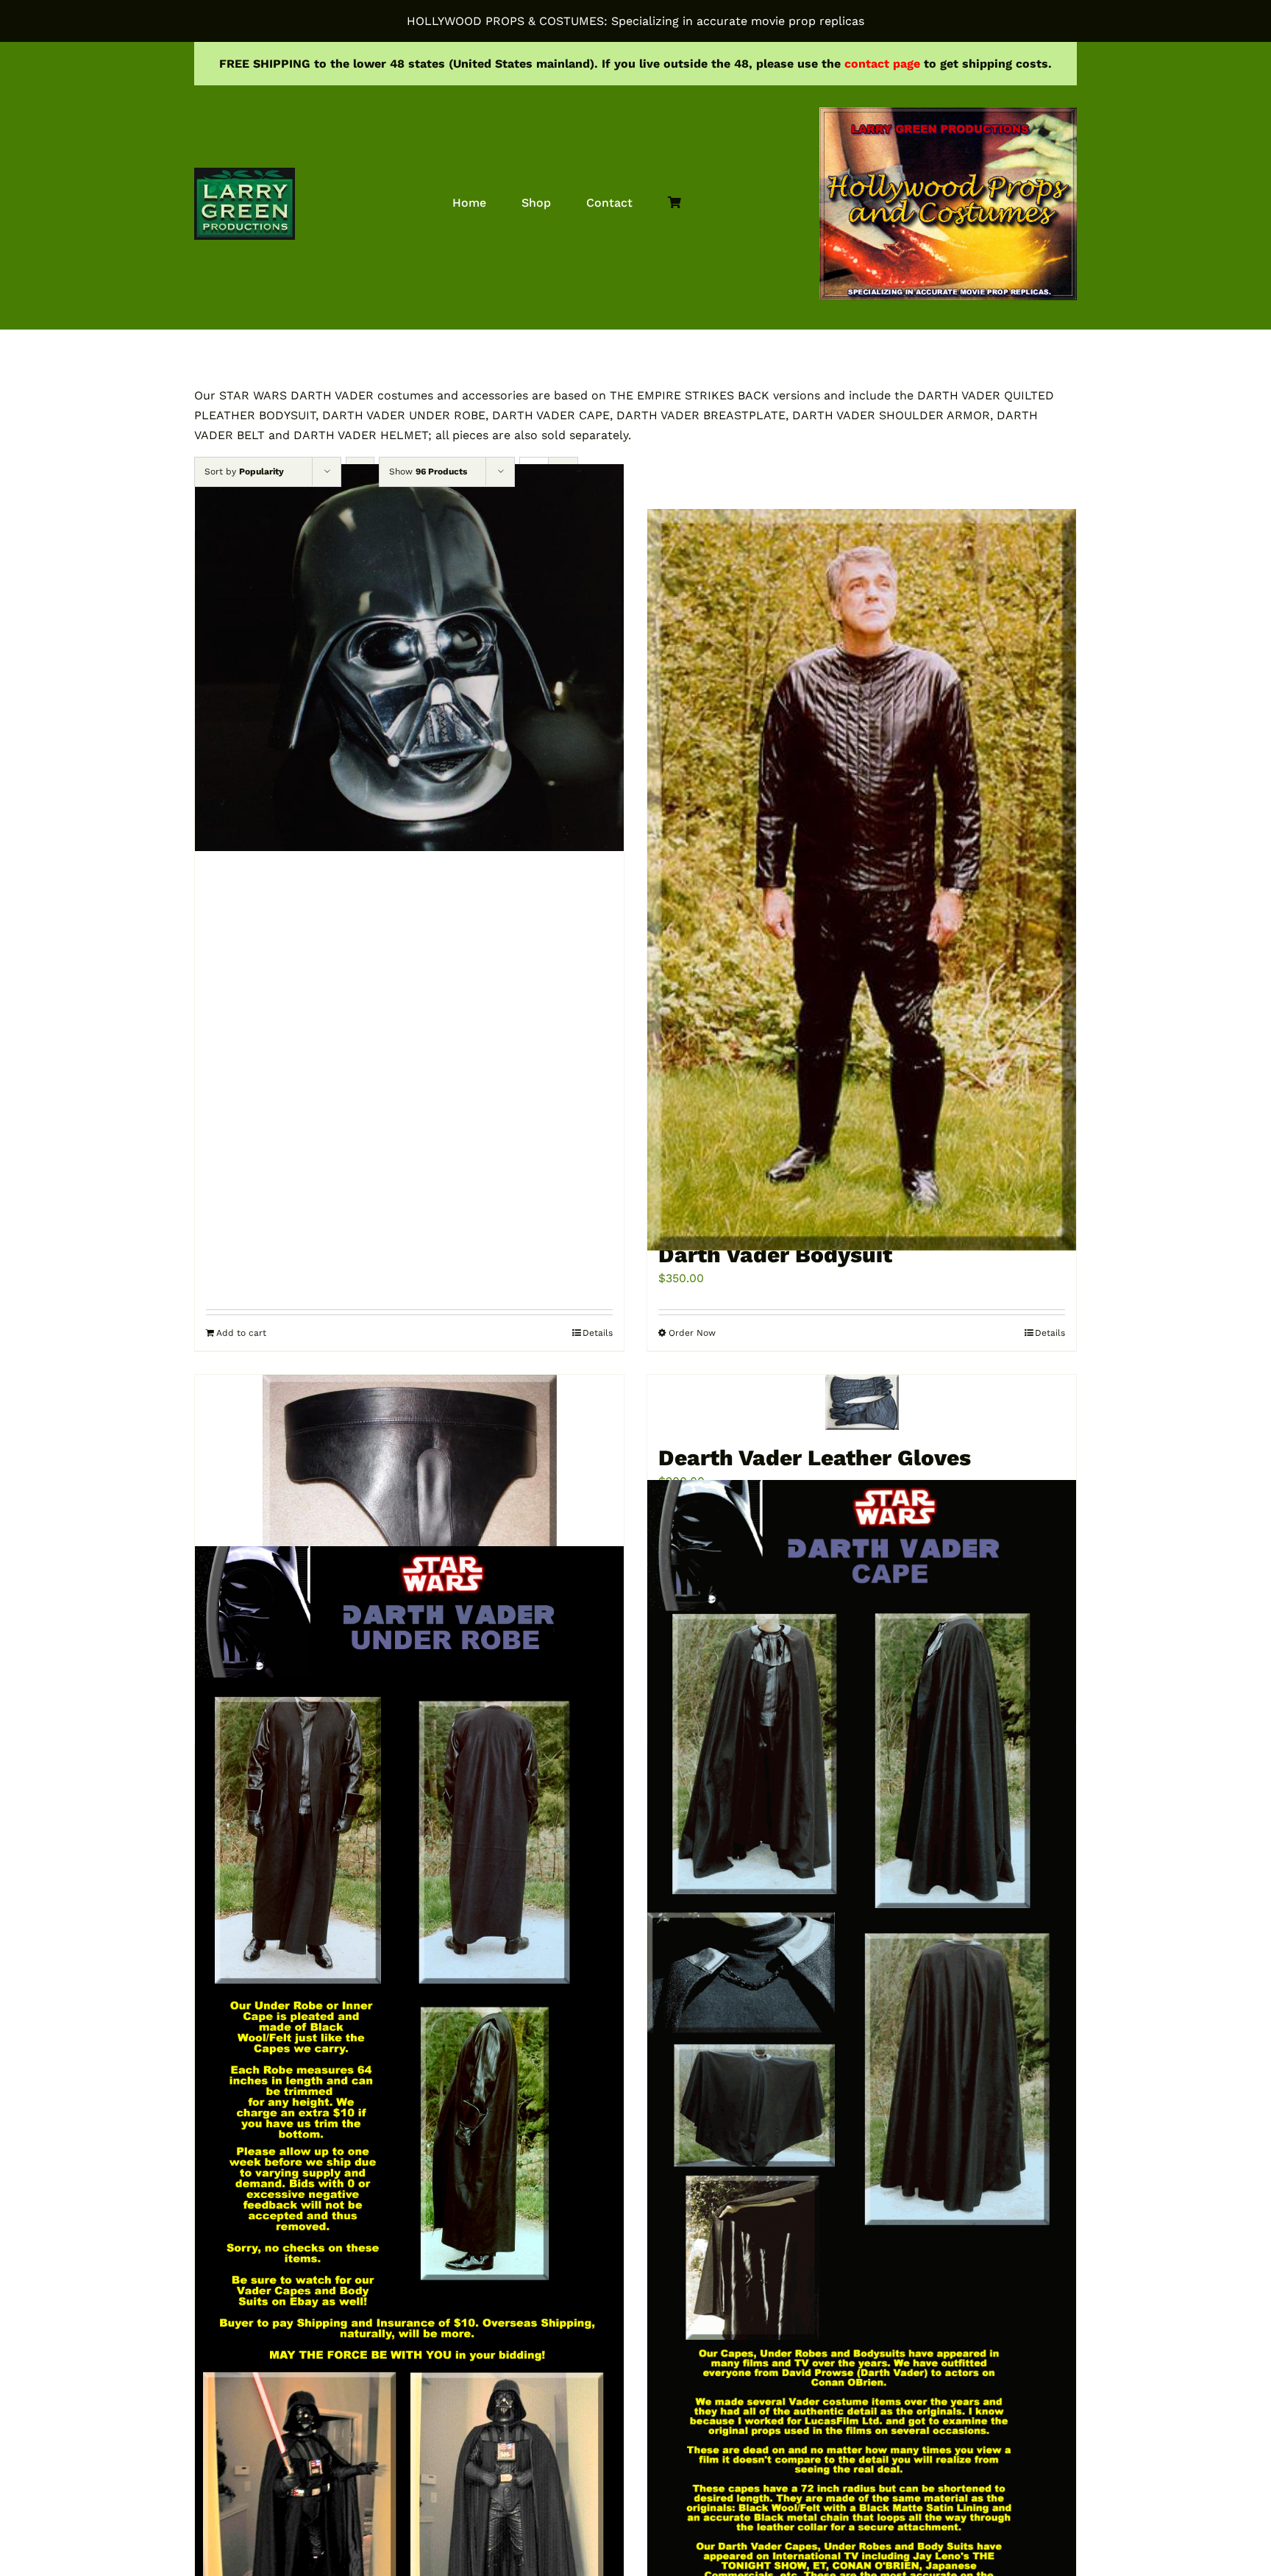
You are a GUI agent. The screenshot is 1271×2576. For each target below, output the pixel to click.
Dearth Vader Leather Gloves (815, 1458)
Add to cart (241, 1333)
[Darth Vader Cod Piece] (409, 1485)
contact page (882, 64)
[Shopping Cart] (674, 203)
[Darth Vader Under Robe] (409, 2109)
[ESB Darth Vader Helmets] (409, 657)
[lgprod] (245, 173)
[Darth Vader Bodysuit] (862, 879)
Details (598, 1333)
